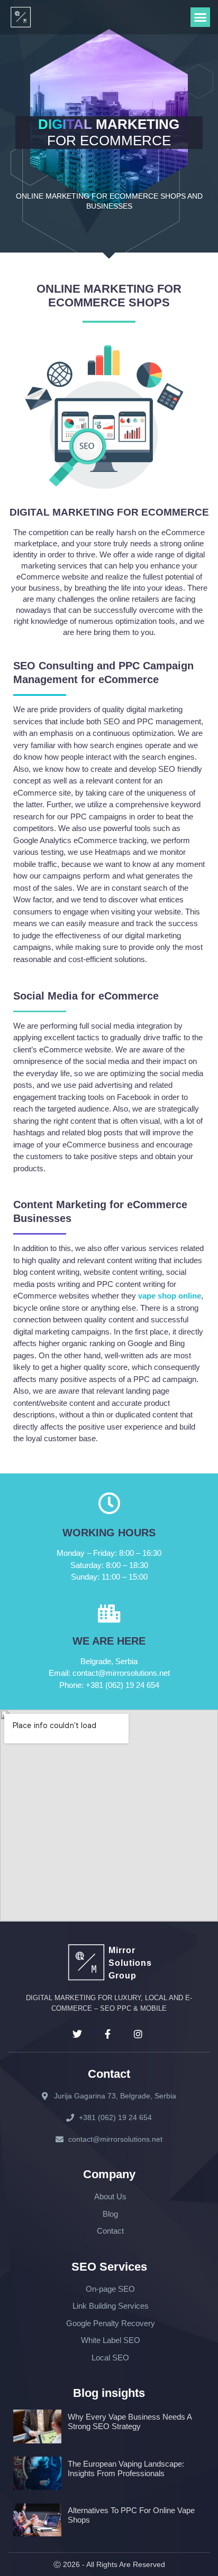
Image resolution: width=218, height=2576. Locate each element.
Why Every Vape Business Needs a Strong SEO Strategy (130, 2421)
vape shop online (170, 1296)
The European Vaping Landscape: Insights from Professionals (126, 2468)
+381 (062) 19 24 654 (109, 1685)
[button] (201, 17)
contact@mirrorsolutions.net (109, 1673)
